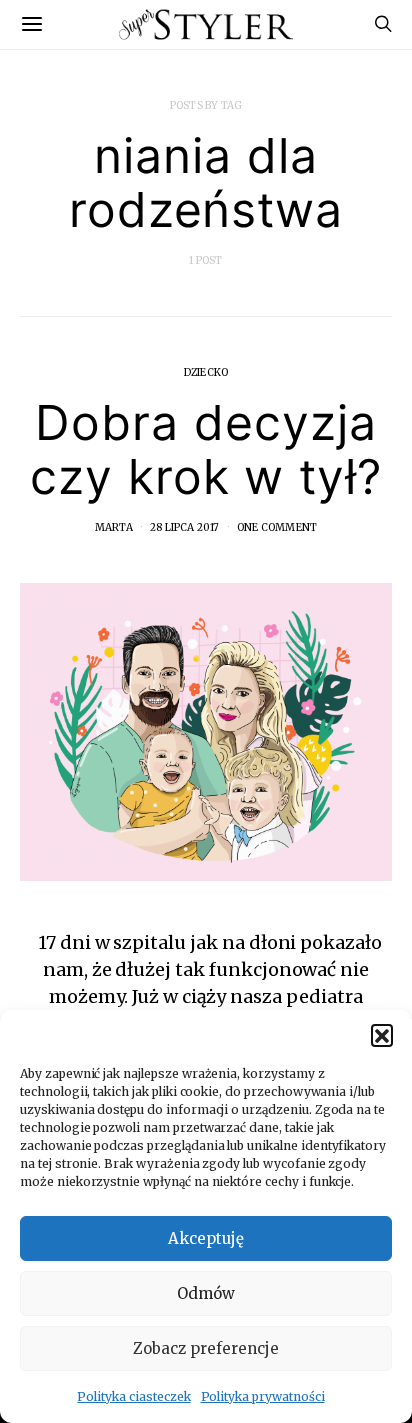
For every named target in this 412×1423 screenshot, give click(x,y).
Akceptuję (206, 1238)
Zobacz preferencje (205, 1348)
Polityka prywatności (263, 1396)
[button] (382, 1035)
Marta (114, 527)
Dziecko (206, 372)
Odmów (206, 1293)
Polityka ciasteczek (133, 1396)
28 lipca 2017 (185, 527)
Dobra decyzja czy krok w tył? (206, 449)
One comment (277, 527)
